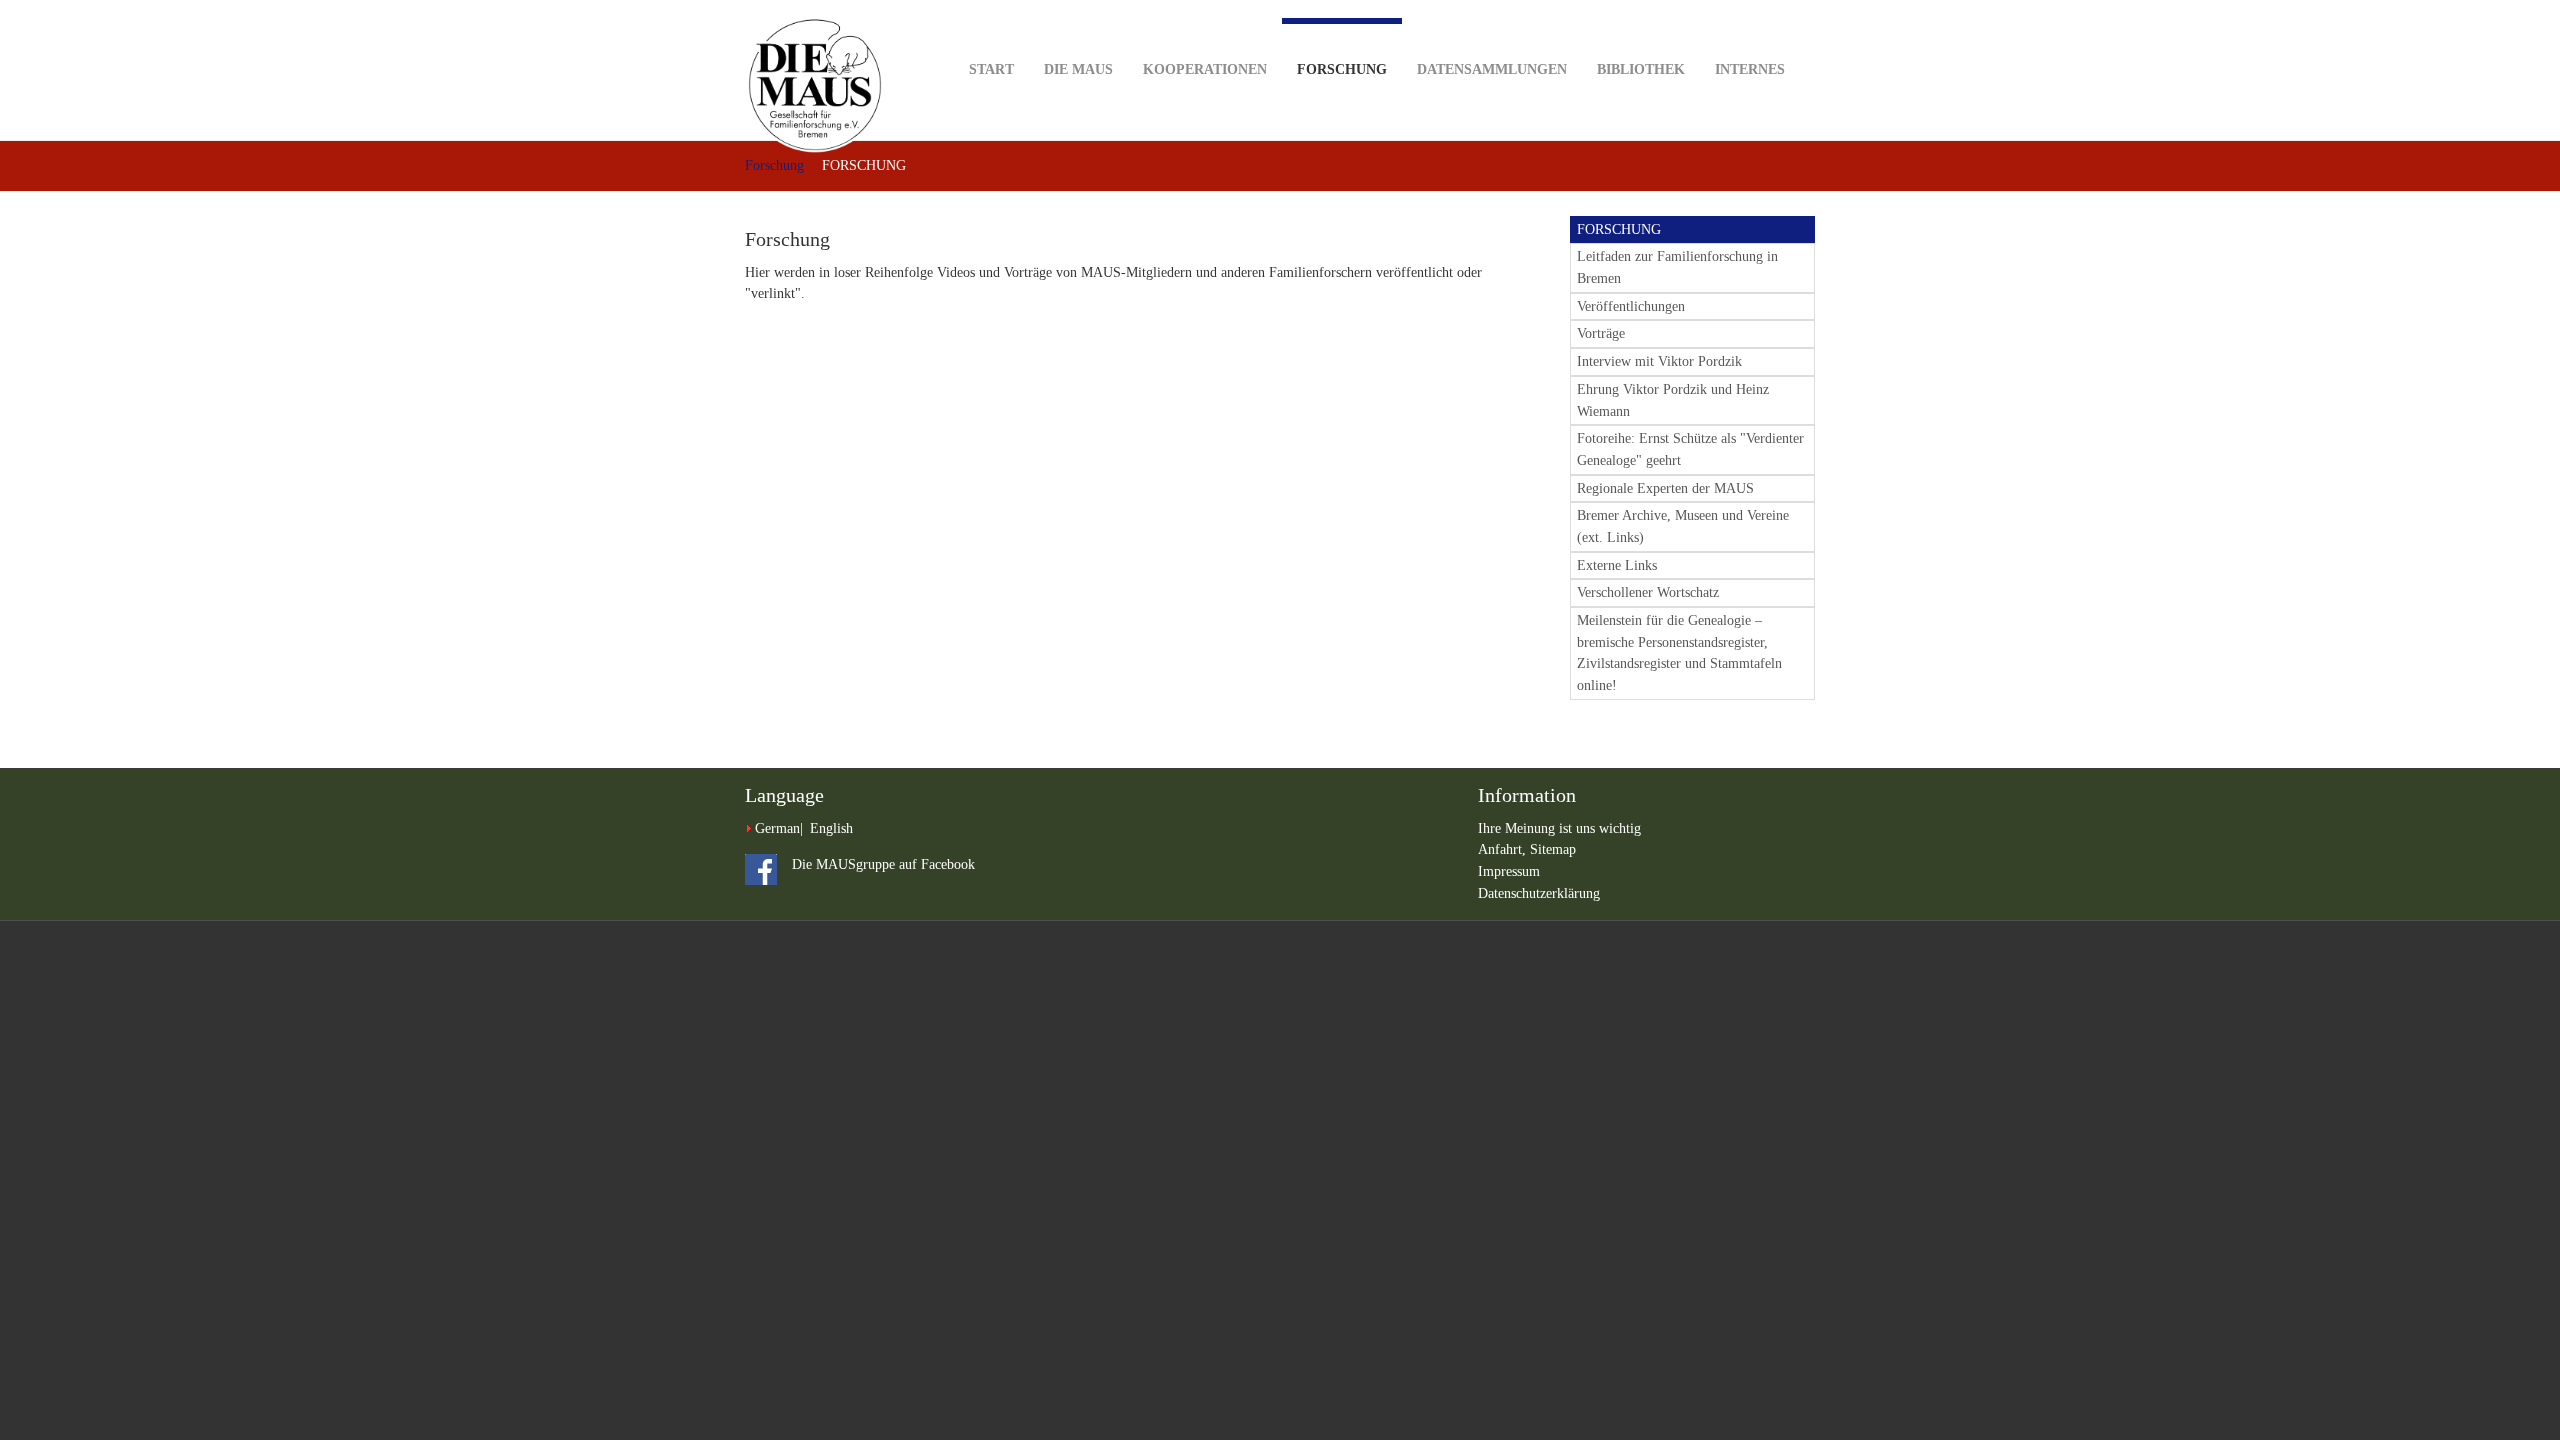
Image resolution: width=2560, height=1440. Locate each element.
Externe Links (1617, 565)
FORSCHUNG (1619, 229)
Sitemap (1553, 849)
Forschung (1342, 69)
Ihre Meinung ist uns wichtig (1559, 828)
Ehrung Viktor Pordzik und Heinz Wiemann (1673, 400)
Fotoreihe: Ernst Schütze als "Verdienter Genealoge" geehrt (1690, 449)
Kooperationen (1205, 69)
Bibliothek (1641, 69)
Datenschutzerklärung (1539, 893)
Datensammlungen (1492, 69)
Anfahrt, (1504, 849)
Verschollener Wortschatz (1648, 592)
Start (991, 69)
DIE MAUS (1078, 69)
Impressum (1509, 871)
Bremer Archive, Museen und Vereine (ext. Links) (1683, 526)
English (831, 828)
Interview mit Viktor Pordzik (1659, 361)
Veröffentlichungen (1631, 306)
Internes (1750, 69)
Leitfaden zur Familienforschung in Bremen (1677, 267)
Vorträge (1601, 333)
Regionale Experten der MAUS (1665, 488)
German (777, 828)
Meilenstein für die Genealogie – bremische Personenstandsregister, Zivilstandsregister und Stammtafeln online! (1679, 653)
